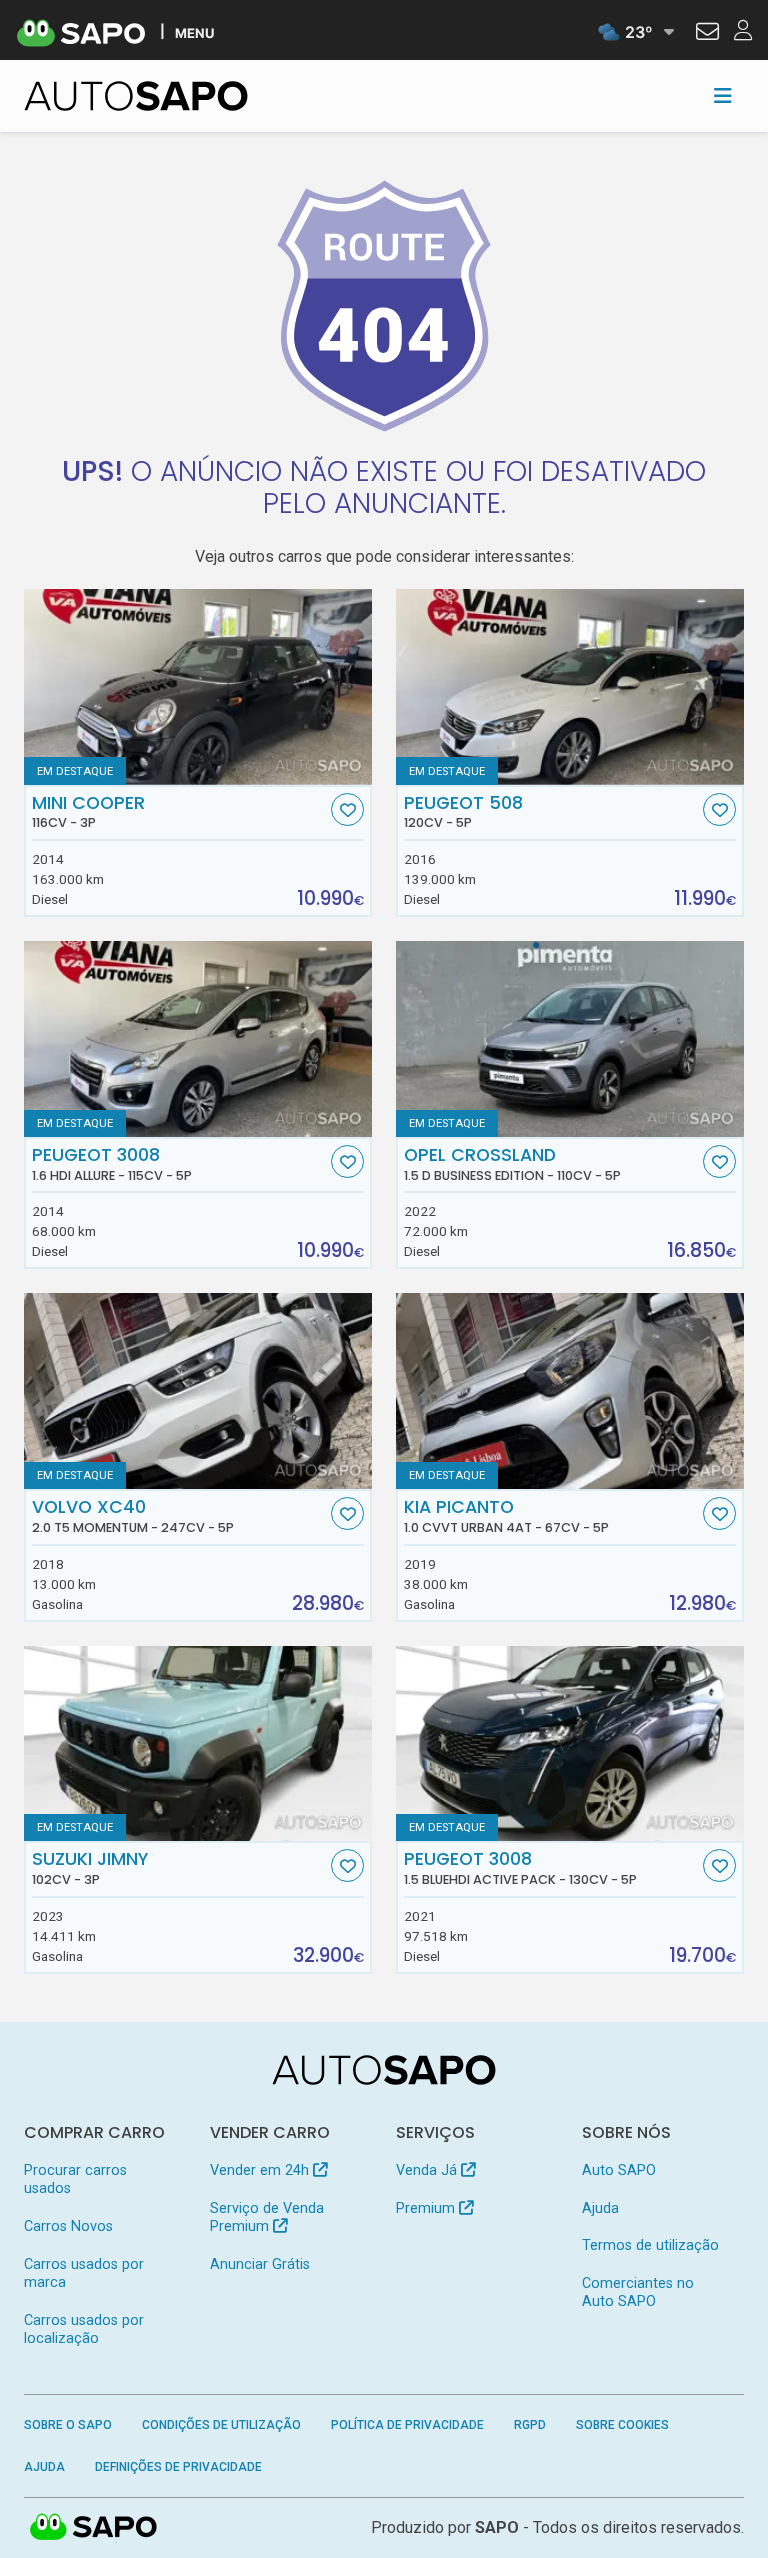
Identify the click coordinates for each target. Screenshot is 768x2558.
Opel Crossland (512, 1164)
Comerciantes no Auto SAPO (638, 2292)
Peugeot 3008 (112, 1164)
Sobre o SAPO (68, 2425)
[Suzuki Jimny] (198, 1744)
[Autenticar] (707, 34)
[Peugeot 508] (570, 687)
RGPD (530, 2425)
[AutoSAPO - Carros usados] (136, 96)
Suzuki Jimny (90, 1868)
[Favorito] (347, 809)
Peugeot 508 (463, 812)
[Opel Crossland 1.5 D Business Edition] (570, 1039)
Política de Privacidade (407, 2425)
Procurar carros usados (75, 2179)
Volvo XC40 (133, 1516)
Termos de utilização (650, 2245)
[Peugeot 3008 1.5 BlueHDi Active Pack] (570, 1744)
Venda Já (428, 2170)
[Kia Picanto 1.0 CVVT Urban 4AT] (570, 1391)
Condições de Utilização (221, 2425)
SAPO (94, 2528)
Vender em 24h (261, 2170)
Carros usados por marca (84, 2273)
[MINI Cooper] (198, 687)
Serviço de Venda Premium (267, 2217)
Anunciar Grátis (260, 2264)
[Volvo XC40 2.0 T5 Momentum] (198, 1391)
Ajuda (600, 2208)
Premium (427, 2208)
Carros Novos (68, 2226)
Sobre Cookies (622, 2425)
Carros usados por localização (84, 2329)
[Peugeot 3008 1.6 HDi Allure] (198, 1039)
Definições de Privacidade (178, 2467)
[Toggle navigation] (723, 96)
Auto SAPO (619, 2170)
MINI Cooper (88, 812)
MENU (194, 32)
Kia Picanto (506, 1516)
